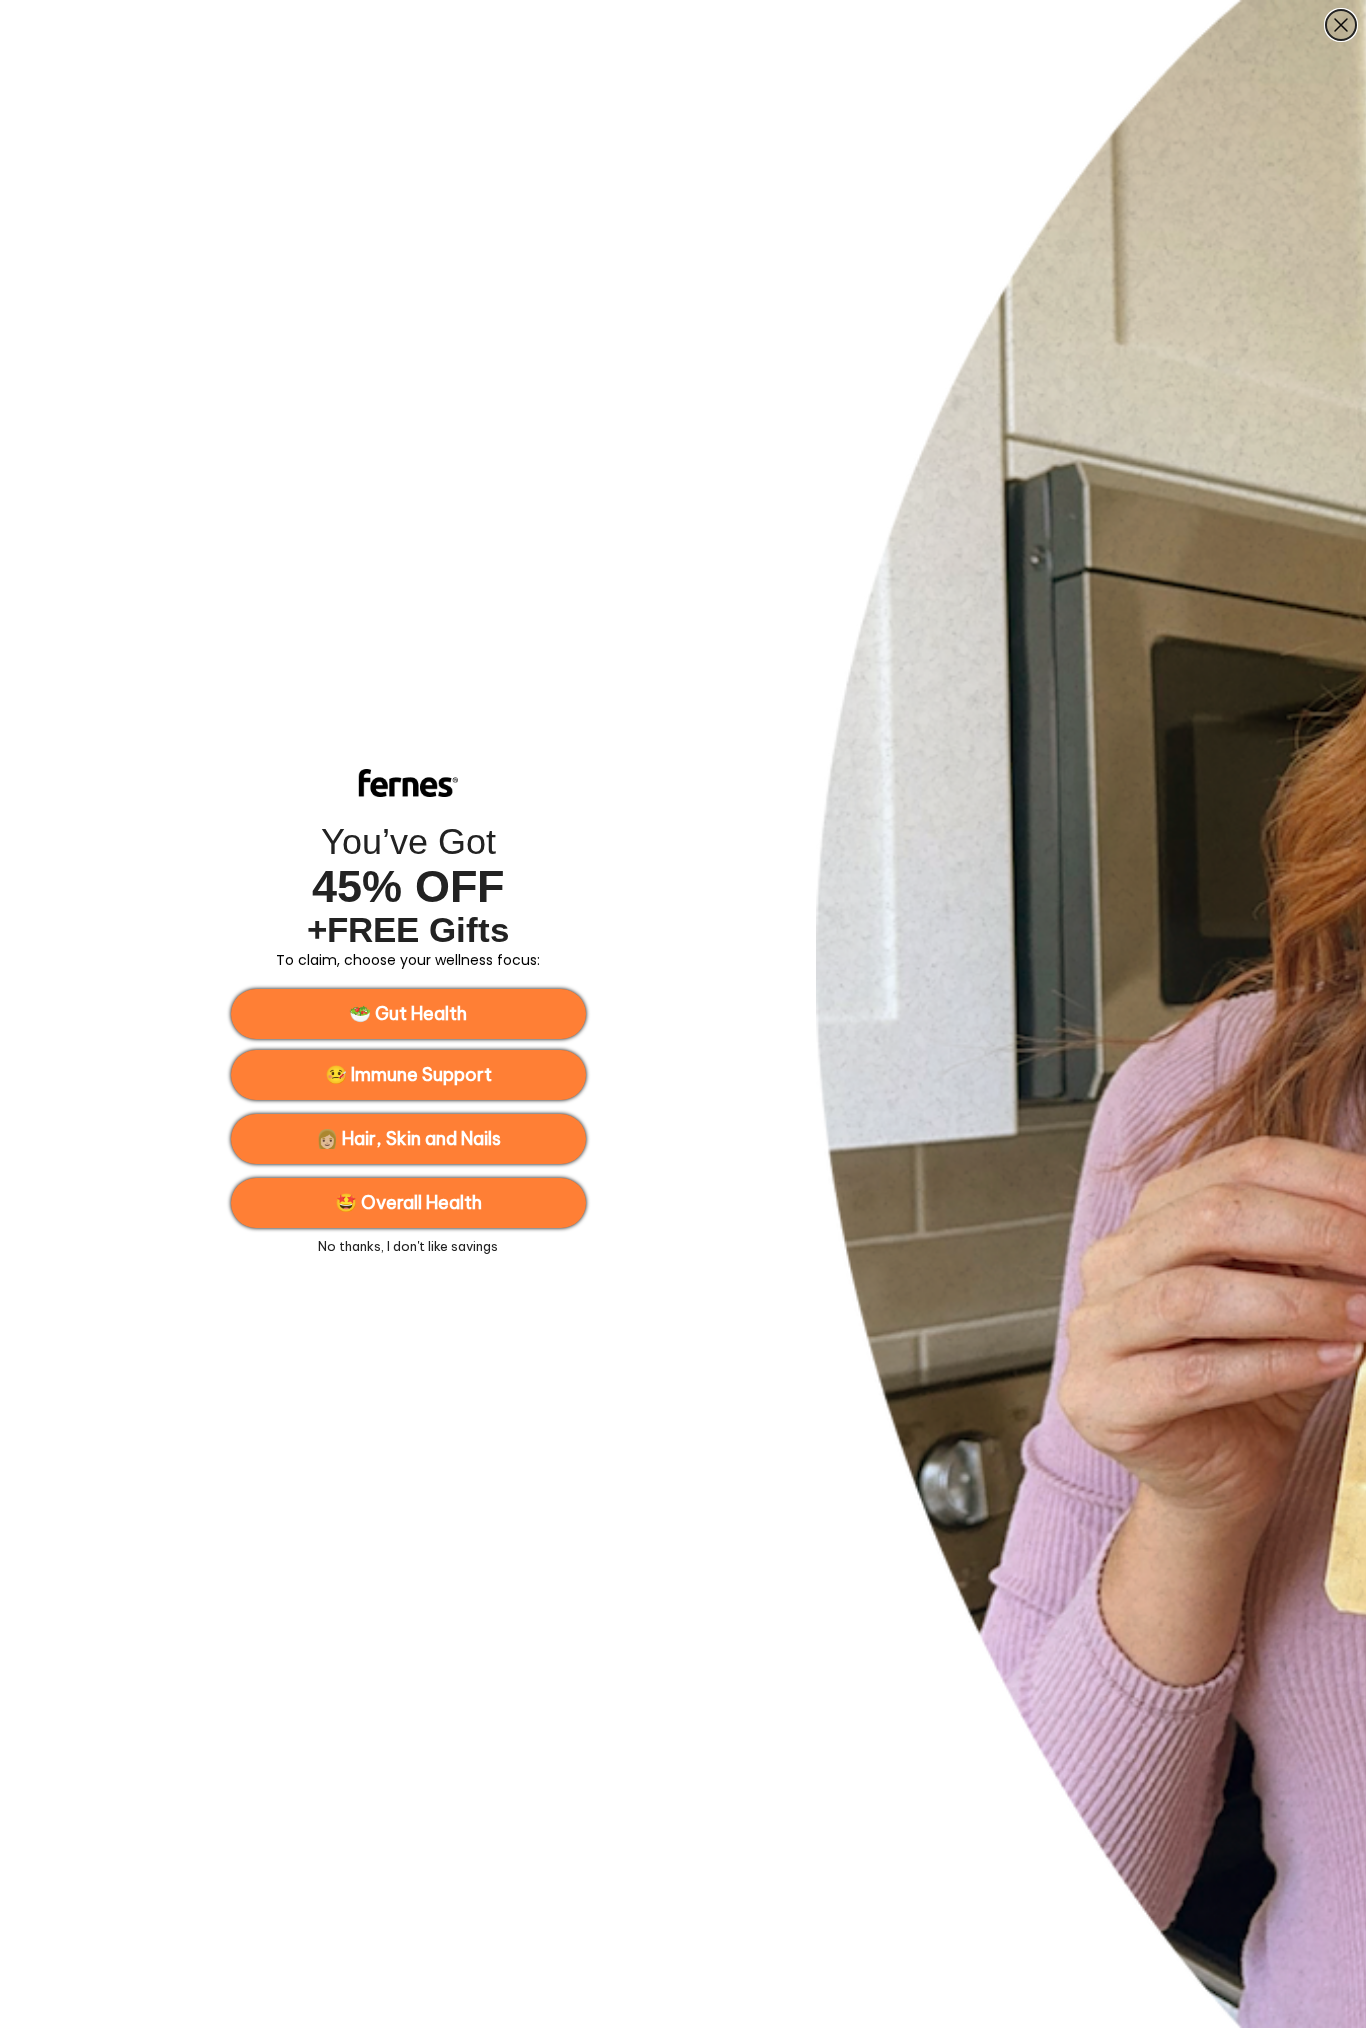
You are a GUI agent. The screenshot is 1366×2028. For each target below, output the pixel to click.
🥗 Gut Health (408, 1013)
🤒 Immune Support (408, 1074)
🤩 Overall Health (408, 1202)
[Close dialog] (1341, 25)
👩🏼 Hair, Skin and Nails (408, 1138)
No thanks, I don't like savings (408, 1246)
